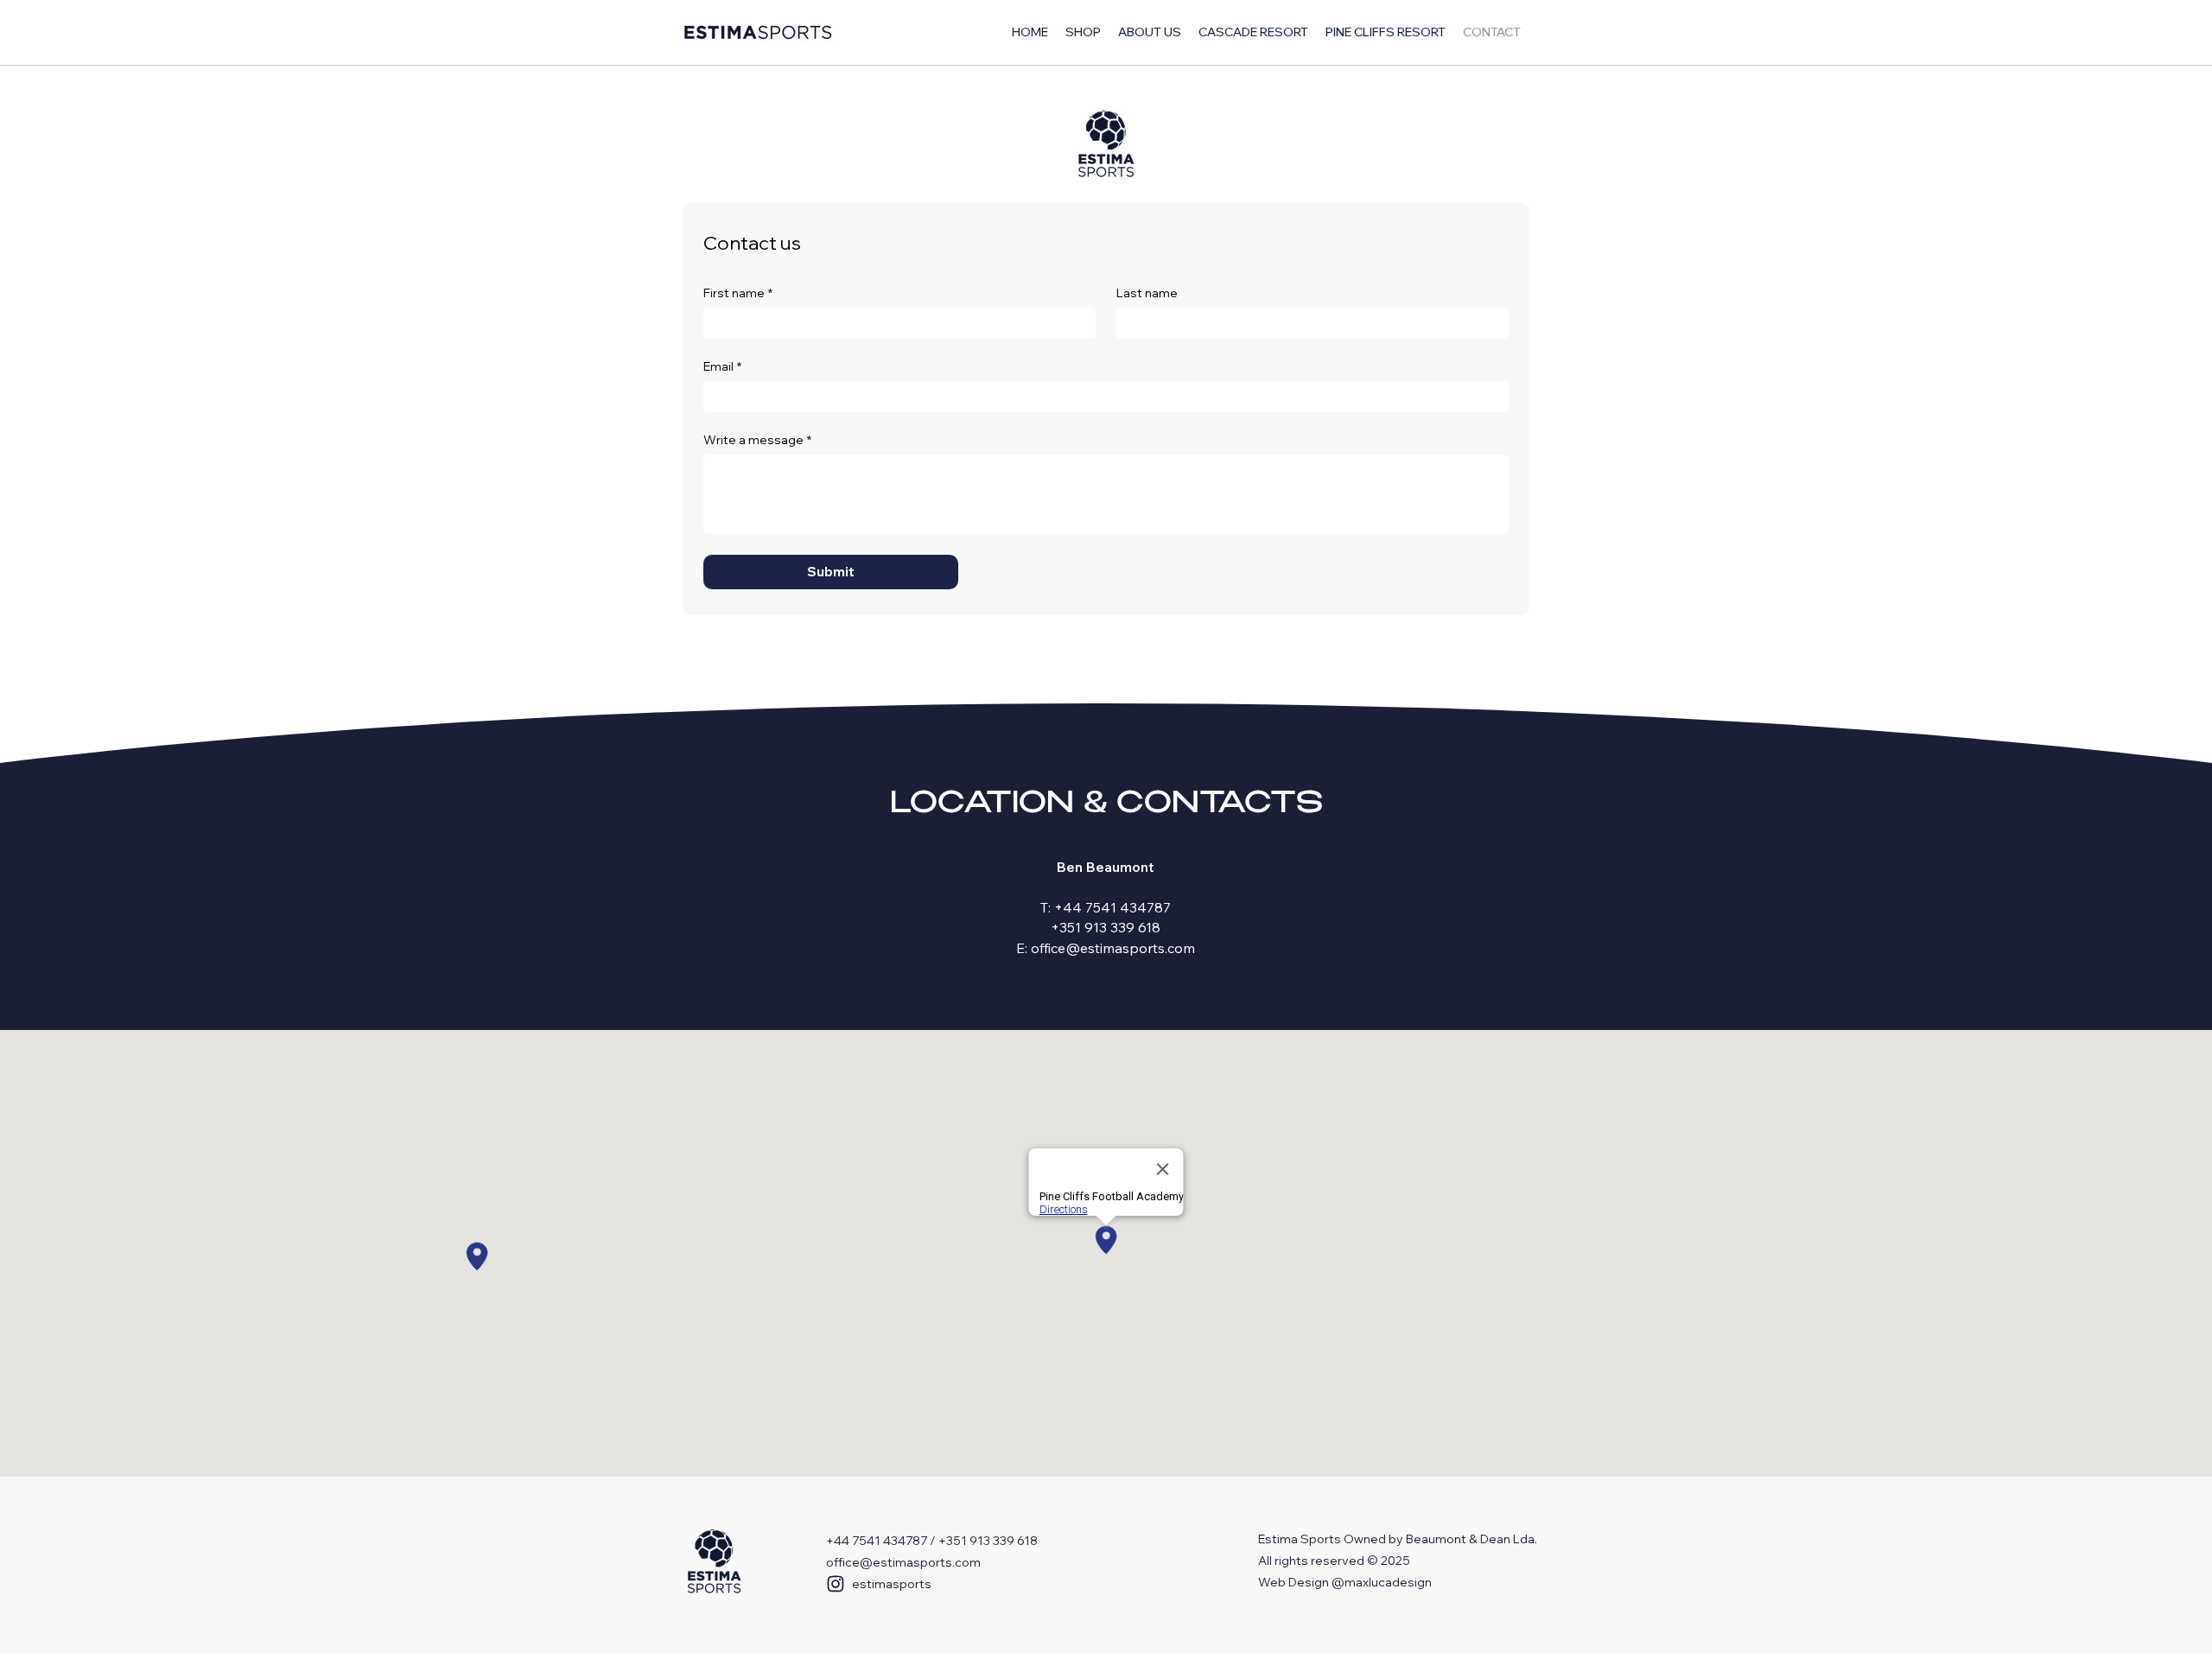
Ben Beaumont (1106, 867)
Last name (1147, 293)
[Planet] (1106, 145)
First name (738, 293)
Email (722, 367)
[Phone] (836, 1584)
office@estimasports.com (903, 1562)
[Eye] (714, 1563)
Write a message (757, 440)
